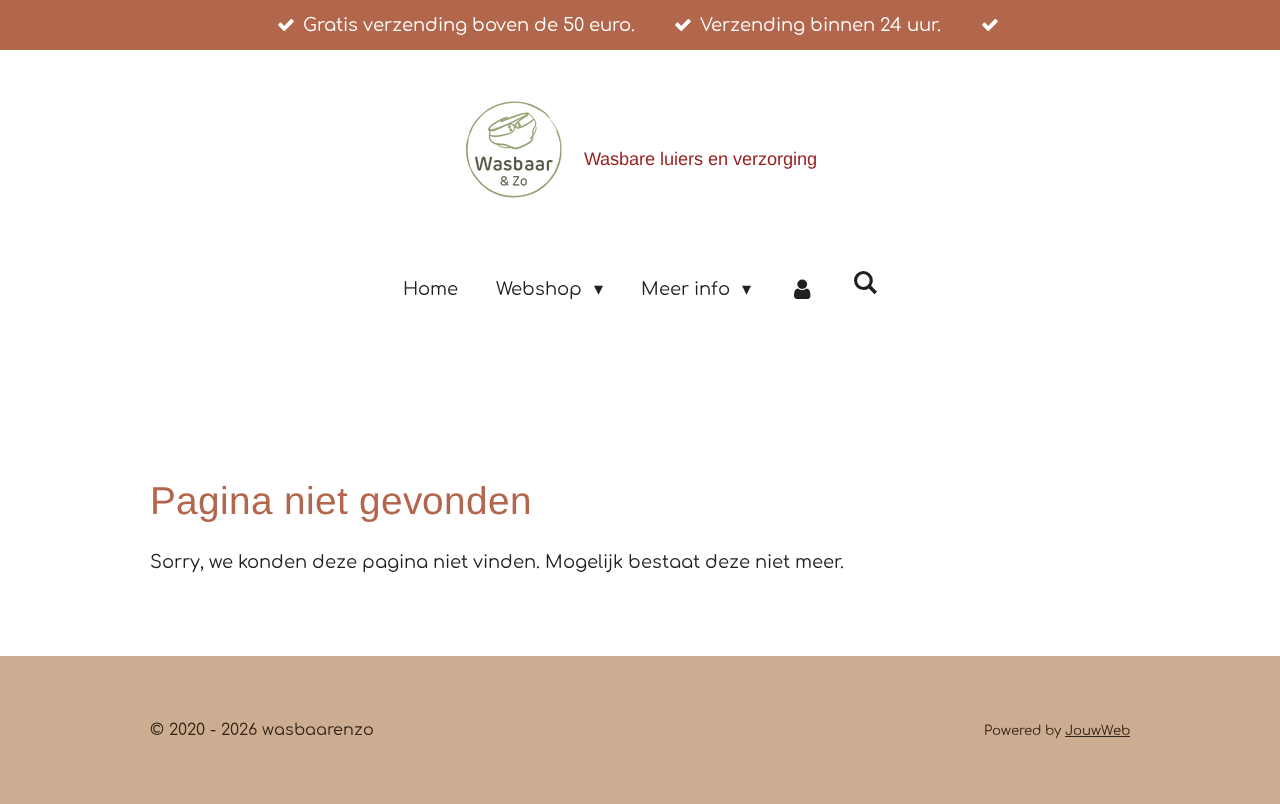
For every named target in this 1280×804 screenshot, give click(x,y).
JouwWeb (1097, 730)
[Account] (801, 289)
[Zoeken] (864, 283)
